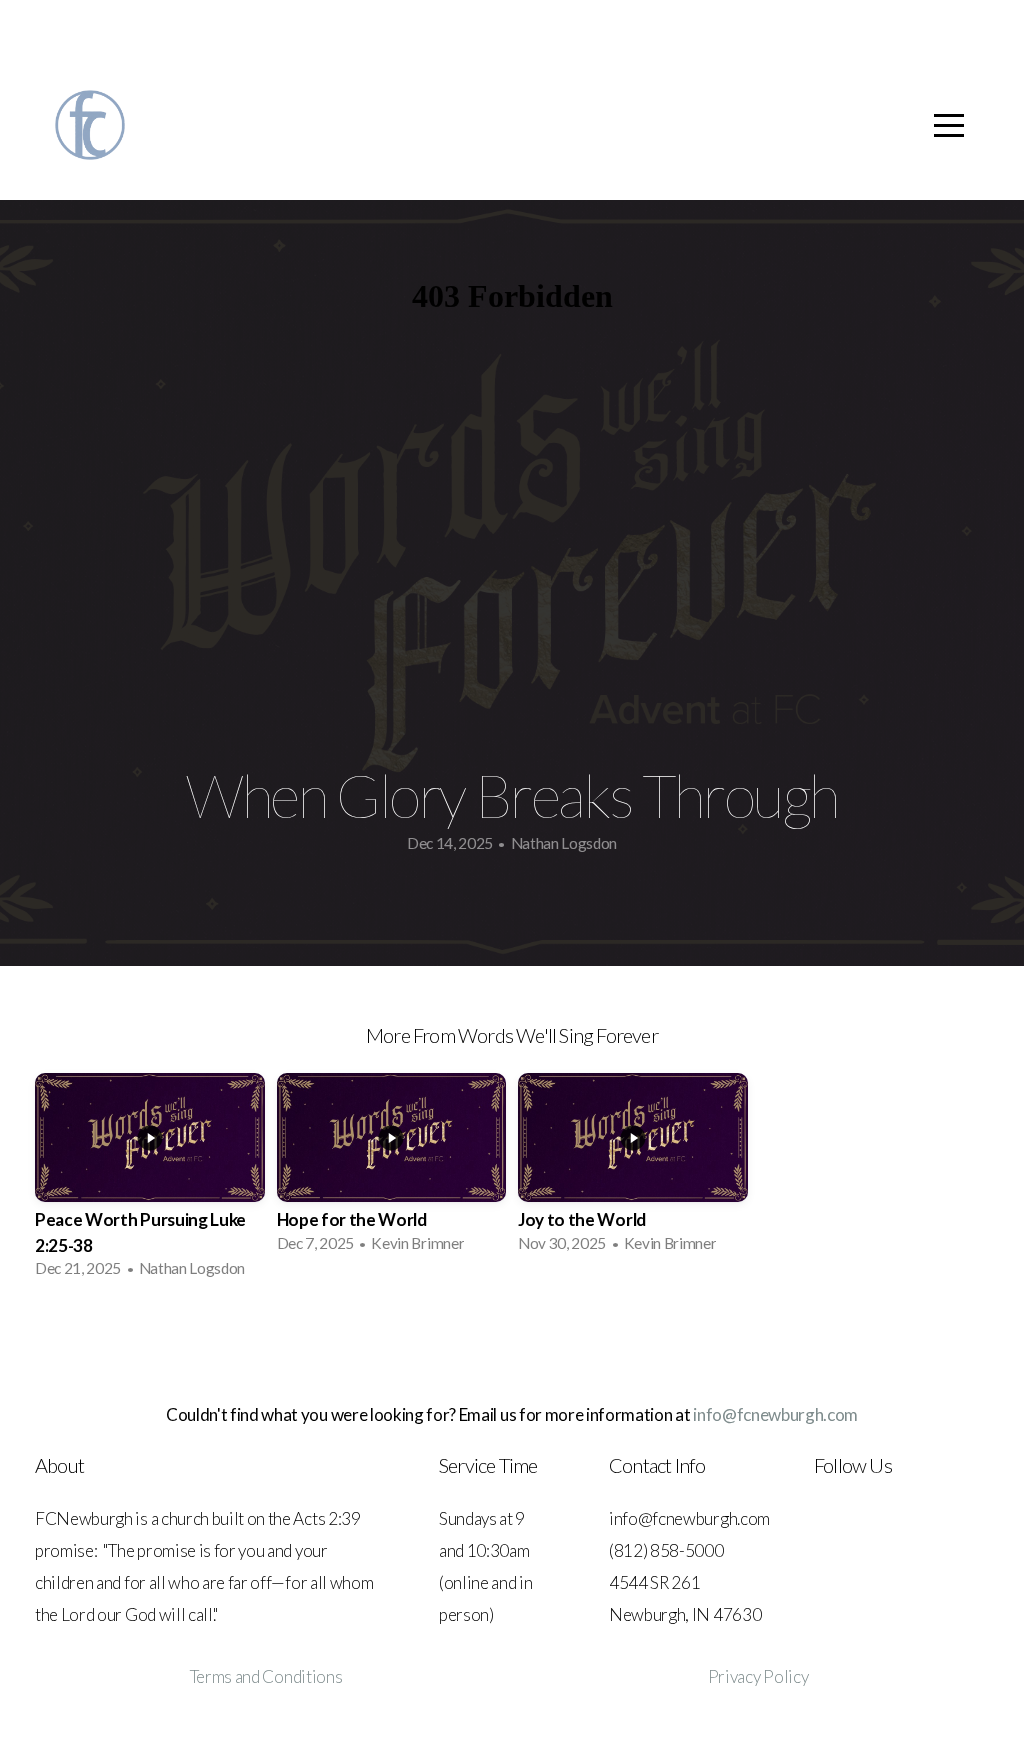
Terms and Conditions (266, 1676)
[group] (150, 1181)
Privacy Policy (758, 1676)
